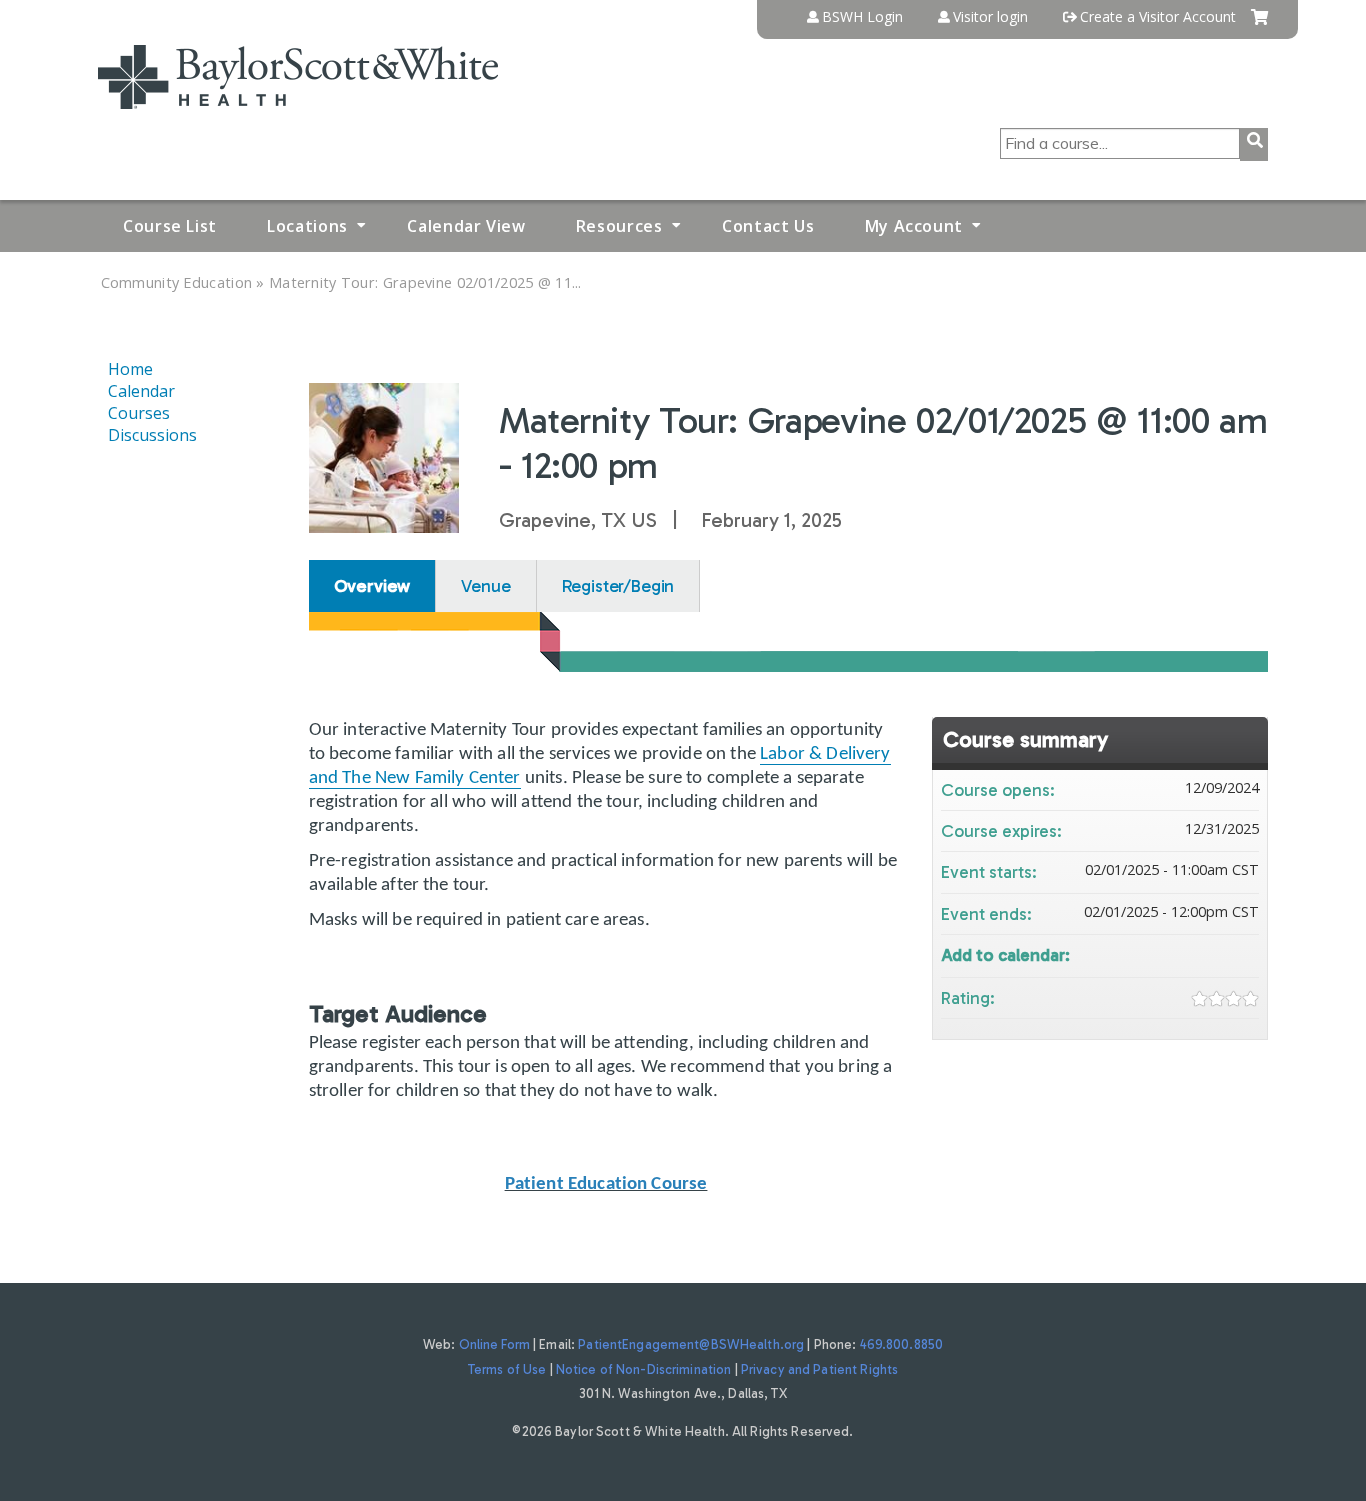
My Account (914, 226)
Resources (619, 226)
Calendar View (466, 226)
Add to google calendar (1165, 953)
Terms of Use (507, 1369)
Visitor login (990, 17)
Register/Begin (618, 586)
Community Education (177, 282)
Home (130, 369)
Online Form (494, 1344)
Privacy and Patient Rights (819, 1369)
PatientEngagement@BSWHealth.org (691, 1344)
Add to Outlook (1243, 953)
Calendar (141, 391)
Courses (139, 413)
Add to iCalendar (1217, 952)
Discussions (152, 435)
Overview (372, 586)
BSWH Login (862, 17)
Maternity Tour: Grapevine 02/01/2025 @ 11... (425, 282)
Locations (307, 226)
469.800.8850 (902, 1344)
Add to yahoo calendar (1191, 953)
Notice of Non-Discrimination (644, 1369)
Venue (485, 586)
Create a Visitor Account (1158, 17)
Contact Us (768, 226)
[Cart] (1259, 24)
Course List (170, 226)
